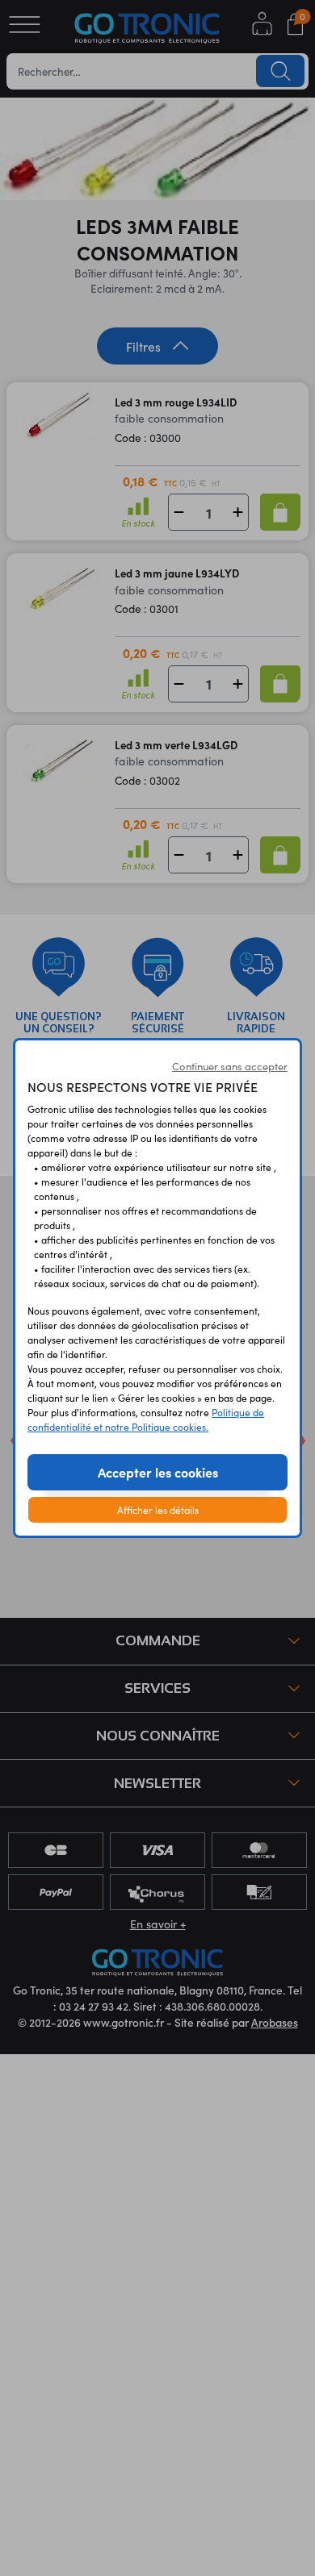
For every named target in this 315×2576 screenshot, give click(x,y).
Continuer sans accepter (230, 1066)
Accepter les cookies (158, 1472)
